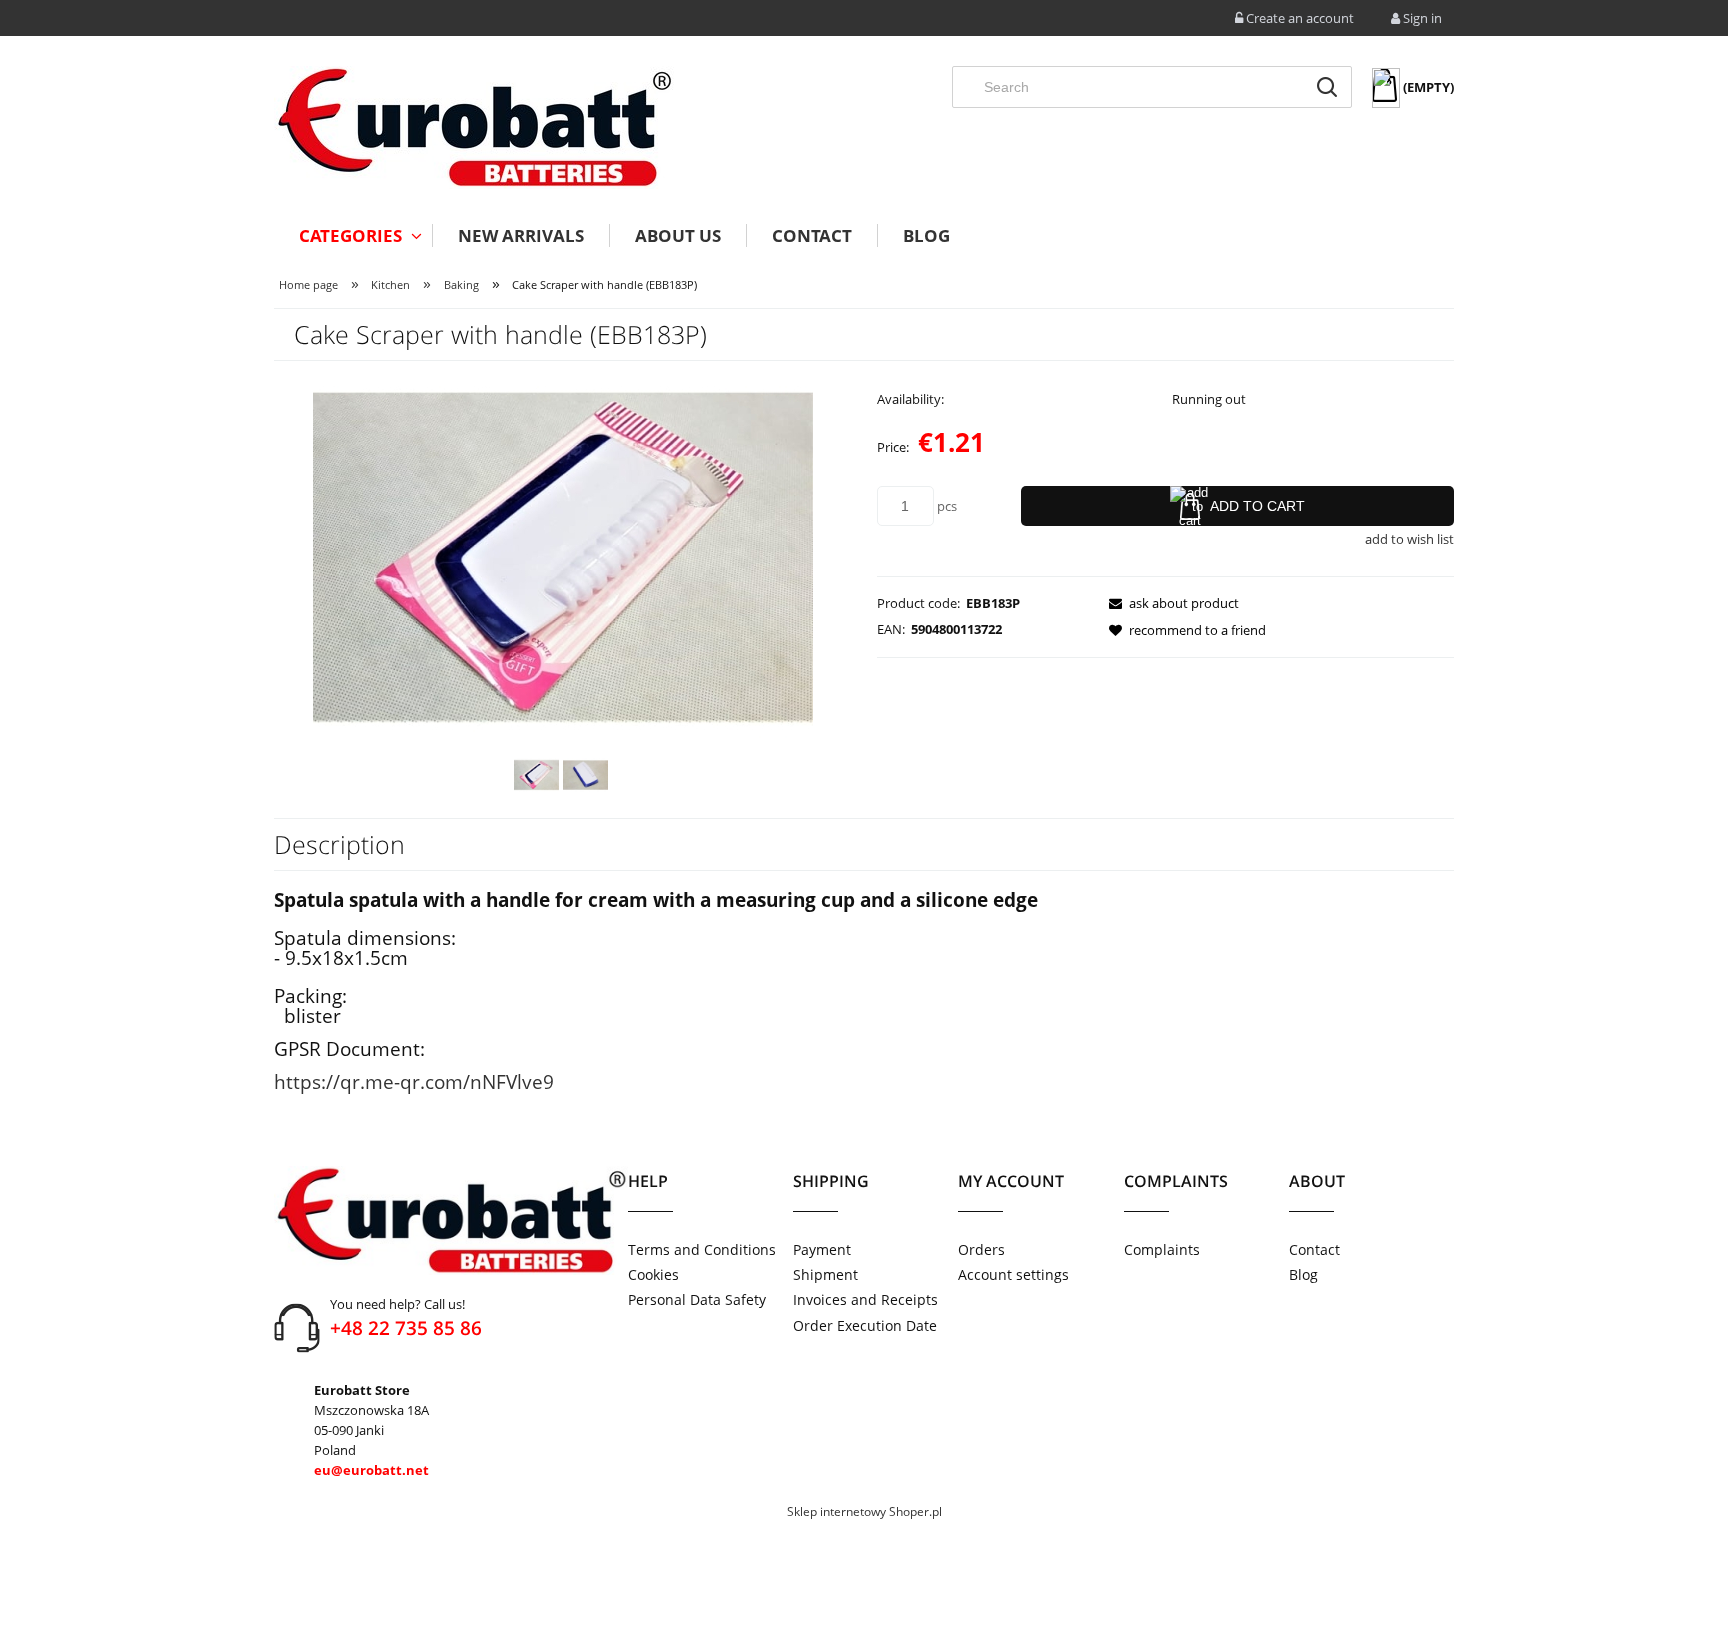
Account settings (1013, 1274)
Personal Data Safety (697, 1299)
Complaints (1162, 1249)
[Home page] (474, 127)
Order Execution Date (865, 1325)
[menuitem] (353, 235)
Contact (1314, 1249)
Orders (981, 1249)
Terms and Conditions (702, 1249)
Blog (1303, 1274)
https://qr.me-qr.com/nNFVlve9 (414, 1081)
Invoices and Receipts (865, 1299)
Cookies (653, 1274)
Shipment (825, 1274)
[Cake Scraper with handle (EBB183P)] (536, 775)
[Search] (1327, 87)
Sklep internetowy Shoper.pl (864, 1511)
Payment (822, 1249)
